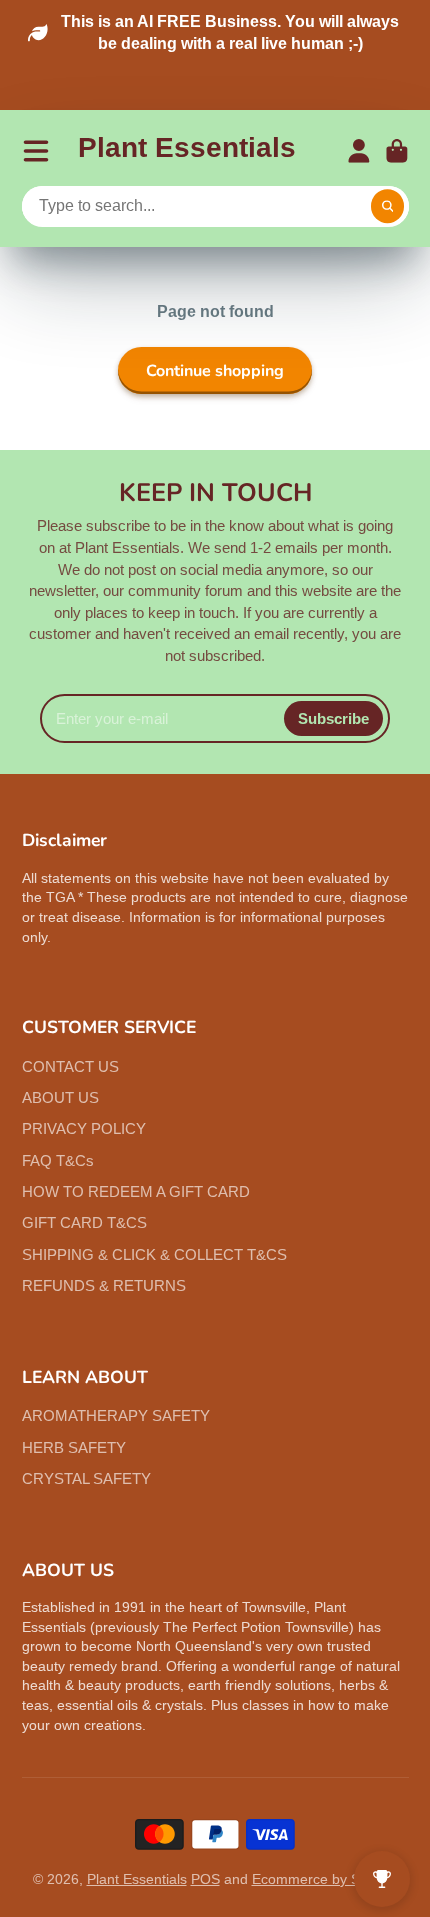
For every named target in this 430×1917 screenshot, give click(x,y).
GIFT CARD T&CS (84, 1222)
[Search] (388, 207)
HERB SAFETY (74, 1447)
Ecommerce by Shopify (325, 1879)
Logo (187, 151)
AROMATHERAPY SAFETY (116, 1415)
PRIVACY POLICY (84, 1128)
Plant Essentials (137, 1879)
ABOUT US (60, 1097)
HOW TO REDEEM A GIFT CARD (136, 1191)
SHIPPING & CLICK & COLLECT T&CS (154, 1254)
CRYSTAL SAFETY (86, 1478)
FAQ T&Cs (58, 1160)
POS (205, 1879)
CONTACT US (70, 1066)
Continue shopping (215, 371)
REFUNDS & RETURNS (104, 1285)
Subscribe (333, 718)
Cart (397, 151)
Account (359, 151)
